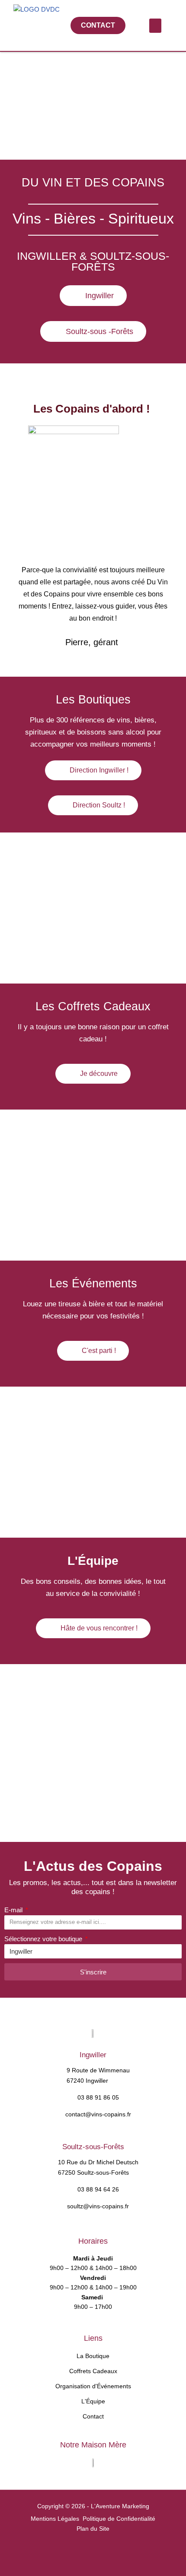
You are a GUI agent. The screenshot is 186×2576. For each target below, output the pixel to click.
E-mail (14, 1910)
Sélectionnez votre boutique (44, 1939)
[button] (155, 26)
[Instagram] (96, 2552)
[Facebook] (70, 2552)
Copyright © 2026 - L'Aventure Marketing (93, 2506)
